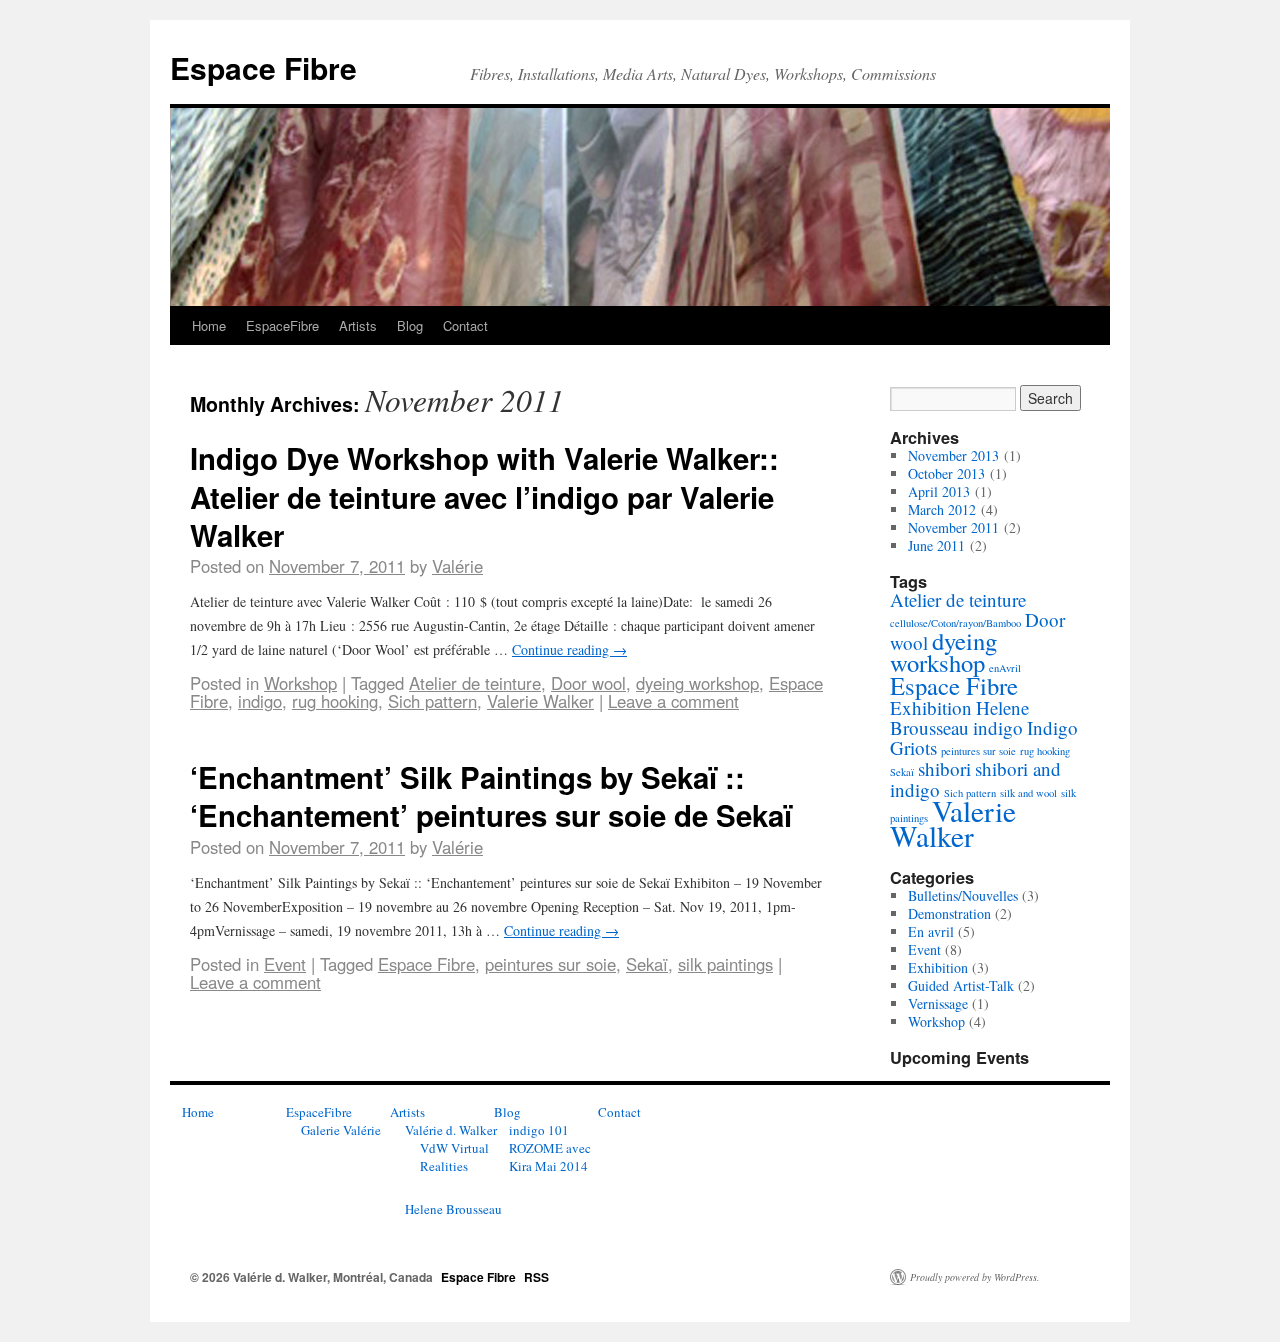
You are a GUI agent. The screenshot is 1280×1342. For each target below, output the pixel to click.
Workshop (300, 683)
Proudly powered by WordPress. (975, 1277)
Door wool (588, 683)
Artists (358, 325)
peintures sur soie (550, 964)
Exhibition (931, 707)
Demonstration (949, 913)
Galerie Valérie (341, 1130)
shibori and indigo (975, 779)
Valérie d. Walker (451, 1130)
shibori (944, 768)
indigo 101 (539, 1130)
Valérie (457, 566)
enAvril (1005, 668)
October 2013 (946, 473)
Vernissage (938, 1003)
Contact (465, 325)
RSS (536, 1277)
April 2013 (939, 491)
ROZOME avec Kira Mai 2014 (550, 1157)
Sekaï (647, 964)
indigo (260, 701)
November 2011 (953, 527)
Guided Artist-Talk (961, 985)
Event (285, 964)
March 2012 (942, 509)
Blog (410, 325)
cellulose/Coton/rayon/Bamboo (955, 623)
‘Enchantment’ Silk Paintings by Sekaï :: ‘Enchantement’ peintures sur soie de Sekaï (491, 796)
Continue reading (569, 649)
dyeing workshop (697, 683)
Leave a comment (673, 701)
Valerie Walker (540, 701)
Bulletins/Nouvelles (963, 895)
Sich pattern (432, 701)
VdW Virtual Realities (454, 1157)
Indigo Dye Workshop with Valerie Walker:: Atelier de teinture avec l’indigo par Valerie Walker (484, 496)
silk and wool (1028, 793)
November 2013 (953, 455)
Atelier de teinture (475, 683)
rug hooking (335, 701)
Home (209, 325)
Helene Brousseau (959, 717)
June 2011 (936, 545)
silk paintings (725, 964)
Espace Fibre (263, 67)
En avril (931, 931)
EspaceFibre (282, 325)
